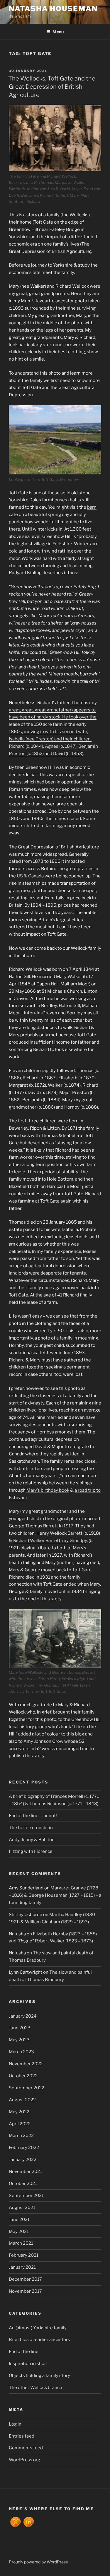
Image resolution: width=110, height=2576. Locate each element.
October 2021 (23, 2184)
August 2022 (22, 2100)
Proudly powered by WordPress (38, 2562)
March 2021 (21, 2243)
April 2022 (20, 2124)
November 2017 (25, 2291)
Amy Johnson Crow (43, 1741)
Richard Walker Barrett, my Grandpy (50, 1541)
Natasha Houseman (53, 9)
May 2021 (19, 2232)
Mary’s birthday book (48, 1490)
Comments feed (26, 2448)
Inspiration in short (28, 2364)
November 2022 (26, 2064)
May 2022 (19, 2112)
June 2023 (20, 2028)
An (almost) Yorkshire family (38, 2328)
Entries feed (22, 2436)
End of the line (24, 2352)
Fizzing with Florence (31, 1851)
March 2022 (21, 2136)
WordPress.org (24, 2460)
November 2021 (25, 2172)
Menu (58, 32)
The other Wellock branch (35, 2388)
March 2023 (21, 2052)
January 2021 (22, 2267)
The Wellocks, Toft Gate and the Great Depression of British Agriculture (52, 87)
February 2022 (24, 2148)
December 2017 (25, 2279)
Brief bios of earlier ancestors (39, 2340)
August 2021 (22, 2208)
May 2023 (19, 2040)
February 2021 (24, 2255)
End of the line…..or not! (33, 1816)
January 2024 (23, 2016)
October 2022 (23, 2076)
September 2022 (27, 2088)
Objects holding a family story (39, 2376)
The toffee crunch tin (31, 1828)
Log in (15, 2424)
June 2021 (19, 2220)
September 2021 (26, 2196)
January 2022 (23, 2160)
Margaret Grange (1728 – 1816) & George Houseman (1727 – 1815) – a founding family (55, 1895)
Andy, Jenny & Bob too (32, 1840)
